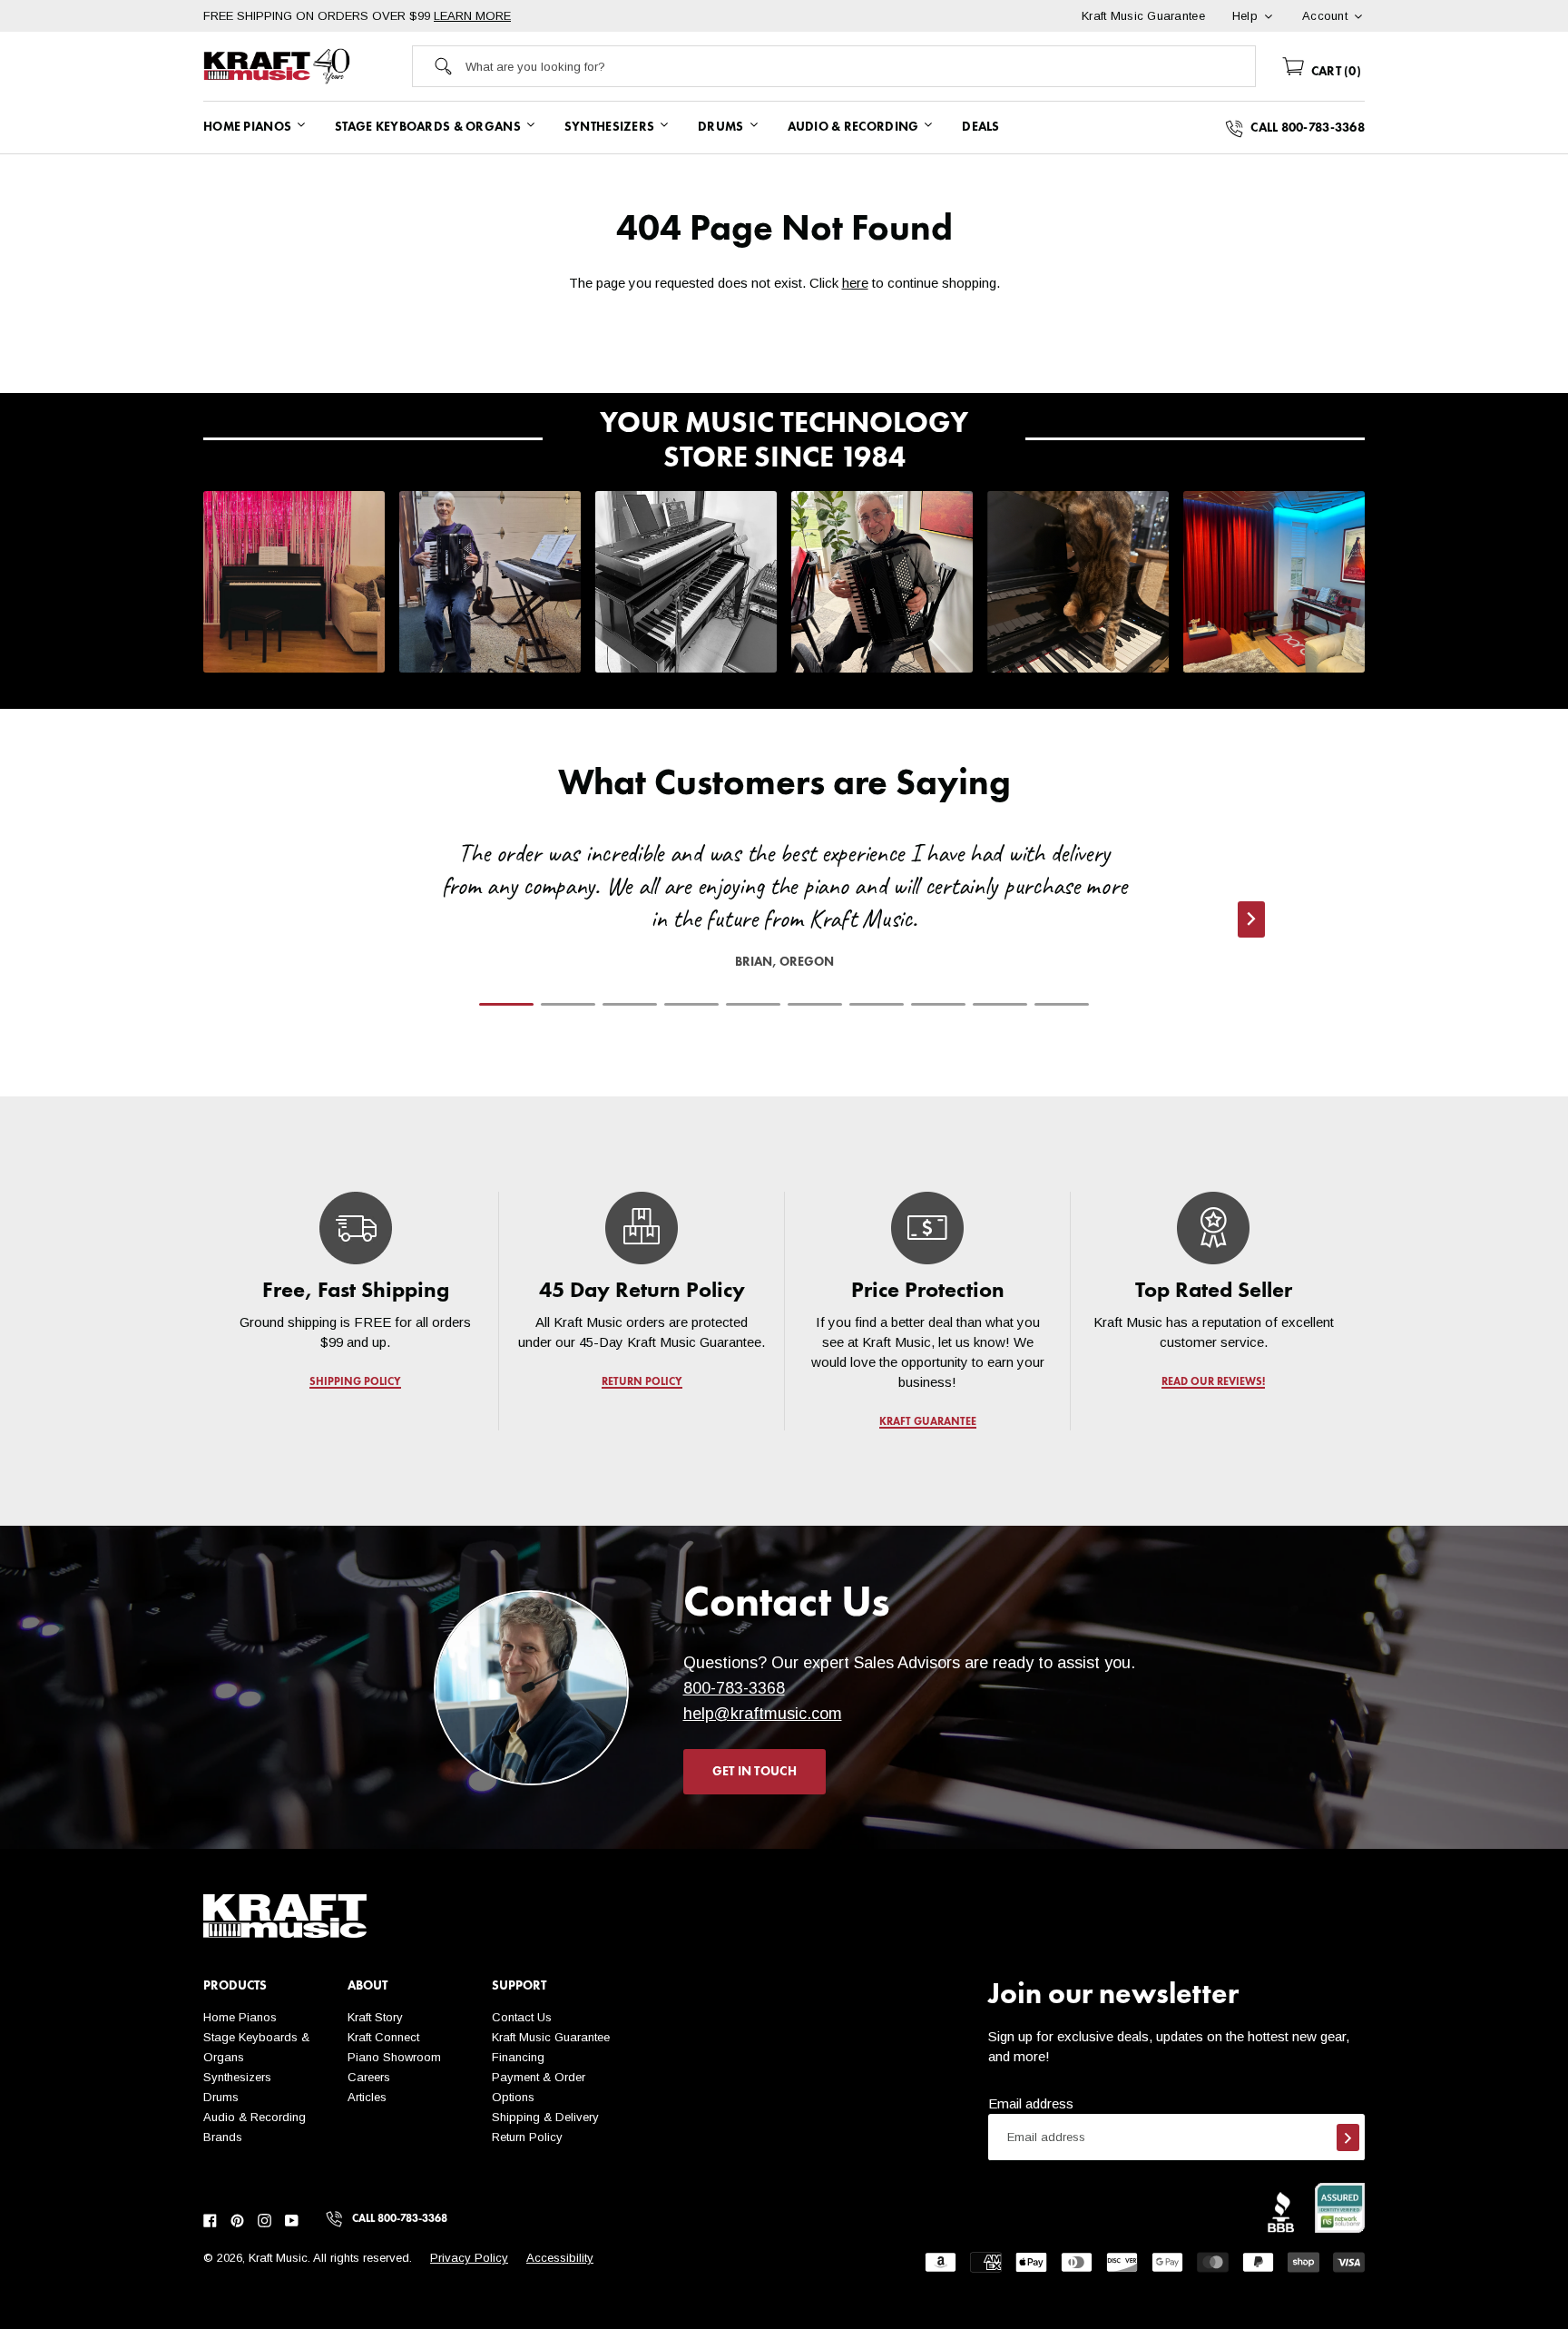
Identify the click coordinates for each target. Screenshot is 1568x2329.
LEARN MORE (472, 16)
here (855, 283)
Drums (221, 2097)
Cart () (1334, 72)
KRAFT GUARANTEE (928, 1422)
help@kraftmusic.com (763, 1714)
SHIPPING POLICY (355, 1382)
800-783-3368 (734, 1688)
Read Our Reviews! (1213, 1382)
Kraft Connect (383, 2037)
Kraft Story (375, 2017)
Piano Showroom (394, 2057)
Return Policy (527, 2137)
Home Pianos (240, 2017)
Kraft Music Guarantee (551, 2037)
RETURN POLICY (642, 1382)
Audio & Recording (255, 2117)
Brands (223, 2137)
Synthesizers (237, 2077)
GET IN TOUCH (755, 1772)
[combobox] (860, 66)
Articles (367, 2097)
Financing (518, 2057)
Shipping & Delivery (545, 2117)
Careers (369, 2077)
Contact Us (522, 2017)
